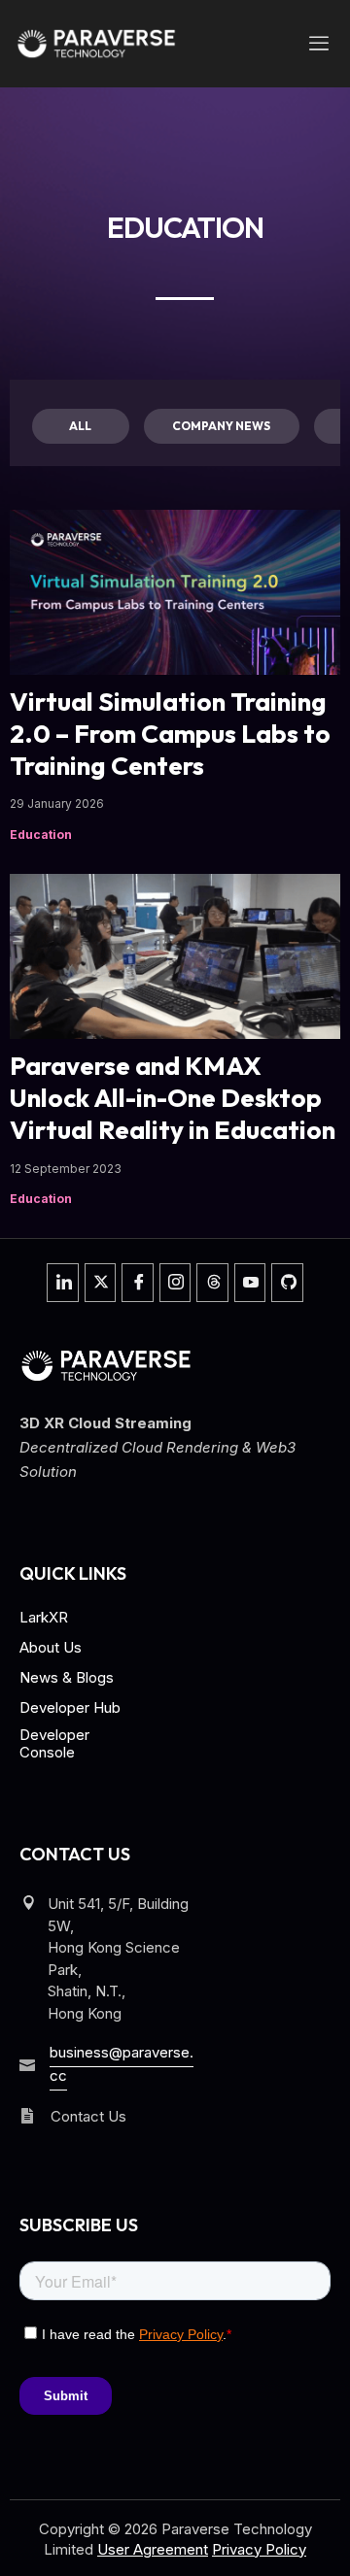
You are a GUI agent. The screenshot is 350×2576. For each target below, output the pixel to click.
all (80, 426)
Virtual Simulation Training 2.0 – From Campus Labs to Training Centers (170, 734)
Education (41, 835)
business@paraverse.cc (122, 2064)
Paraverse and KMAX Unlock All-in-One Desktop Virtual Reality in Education (173, 1098)
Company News (221, 426)
